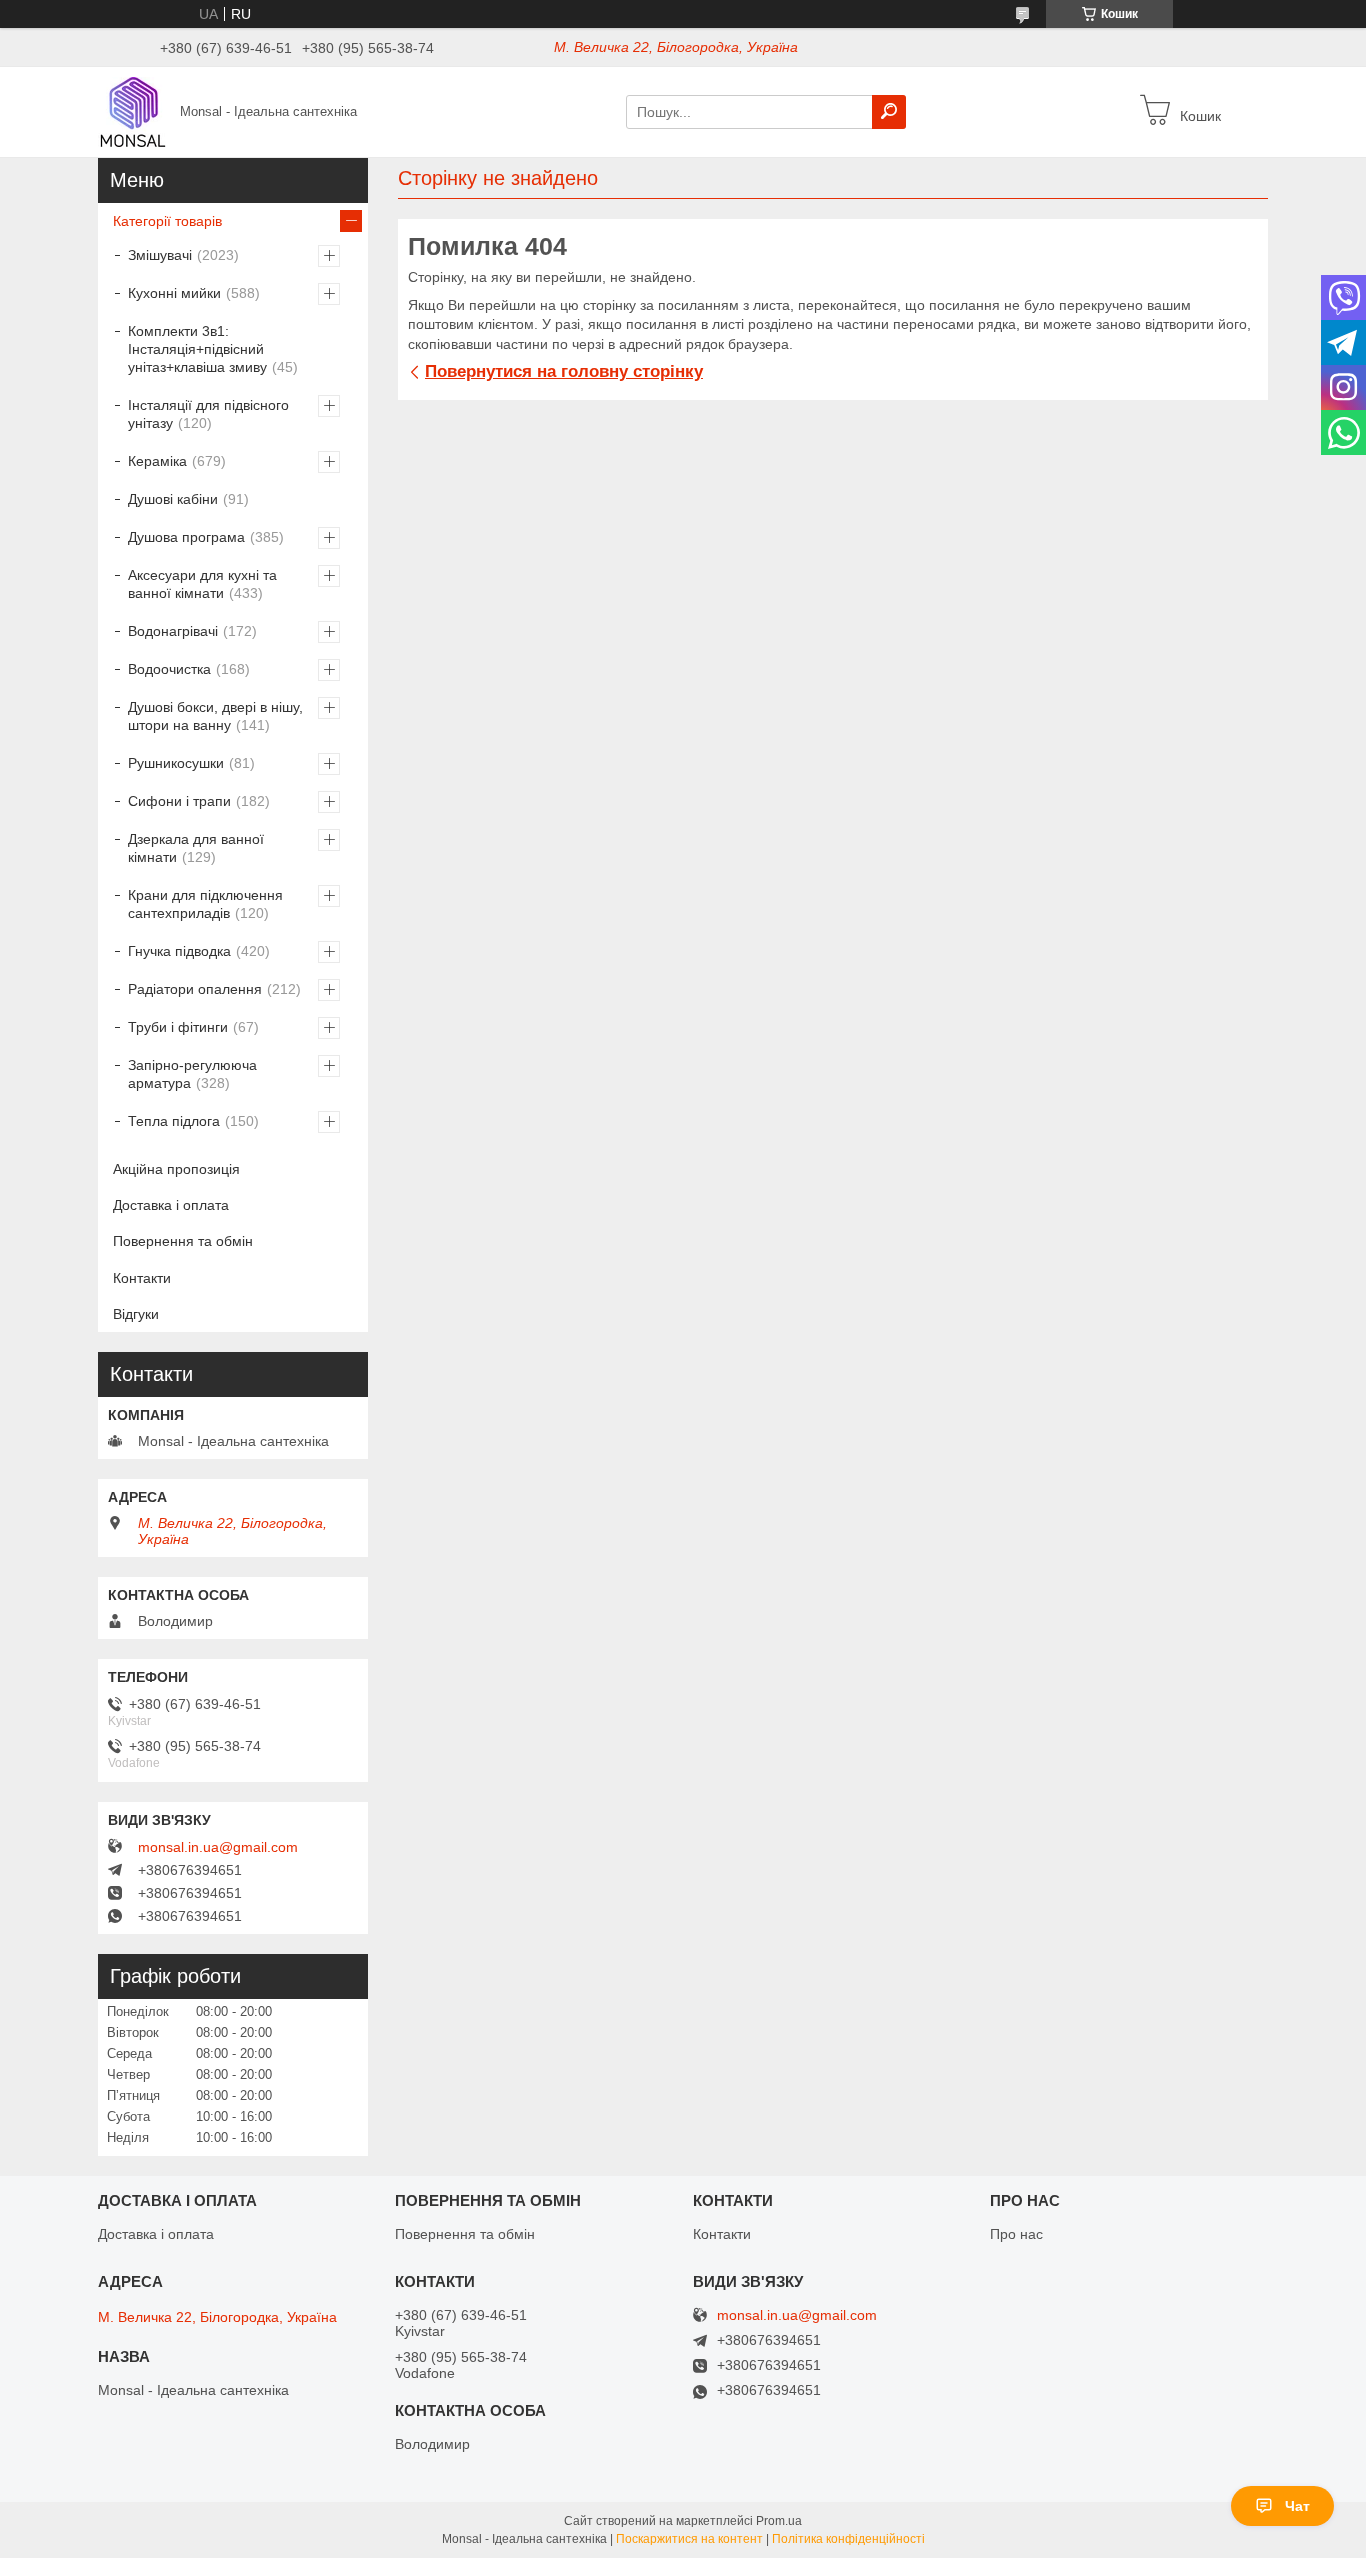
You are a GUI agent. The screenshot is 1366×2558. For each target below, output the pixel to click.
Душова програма (186, 537)
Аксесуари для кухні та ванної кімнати (202, 584)
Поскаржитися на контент (689, 2539)
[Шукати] (889, 112)
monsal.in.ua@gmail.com (218, 1847)
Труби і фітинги (178, 1027)
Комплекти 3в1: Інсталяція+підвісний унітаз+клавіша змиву (197, 349)
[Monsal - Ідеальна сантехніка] (133, 111)
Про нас (1016, 2234)
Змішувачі (160, 255)
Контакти (142, 1278)
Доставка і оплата (171, 1205)
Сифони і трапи (179, 801)
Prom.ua (779, 2521)
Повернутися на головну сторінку (564, 371)
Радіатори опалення (195, 989)
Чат (1297, 2506)
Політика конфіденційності (848, 2539)
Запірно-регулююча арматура (192, 1074)
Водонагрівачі (173, 631)
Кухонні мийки (174, 293)
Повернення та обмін (183, 1241)
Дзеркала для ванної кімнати (196, 848)
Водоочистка (169, 669)
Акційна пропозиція (176, 1169)
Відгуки (136, 1314)
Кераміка (157, 461)
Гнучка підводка (179, 951)
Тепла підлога (174, 1121)
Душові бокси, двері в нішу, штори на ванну (215, 716)
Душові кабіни (173, 499)
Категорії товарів (167, 221)
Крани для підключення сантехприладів (205, 904)
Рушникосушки (176, 763)
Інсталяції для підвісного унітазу (208, 414)
